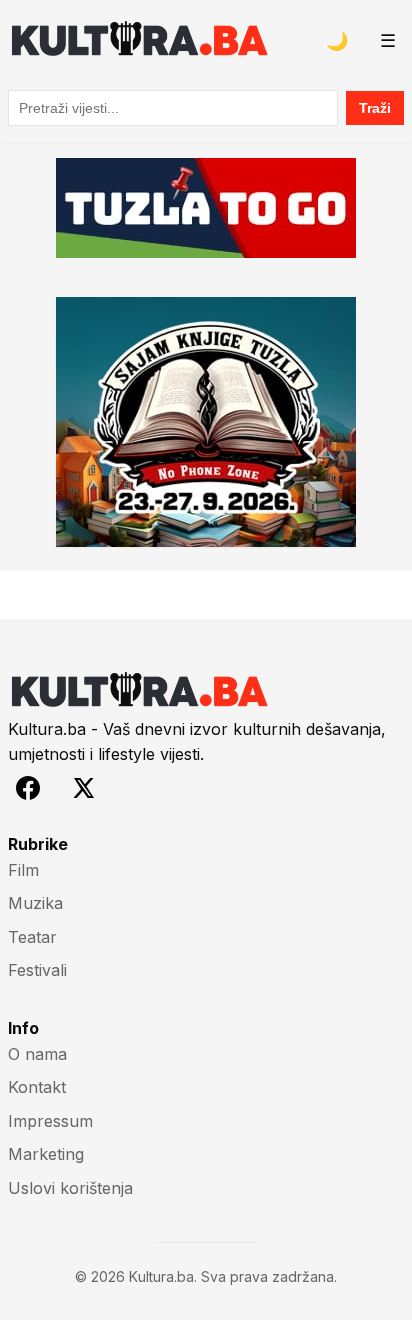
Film (23, 870)
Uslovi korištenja (70, 1188)
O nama (37, 1054)
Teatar (32, 937)
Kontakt (37, 1087)
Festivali (37, 970)
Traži (375, 108)
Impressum (50, 1121)
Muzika (35, 903)
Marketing (46, 1154)
